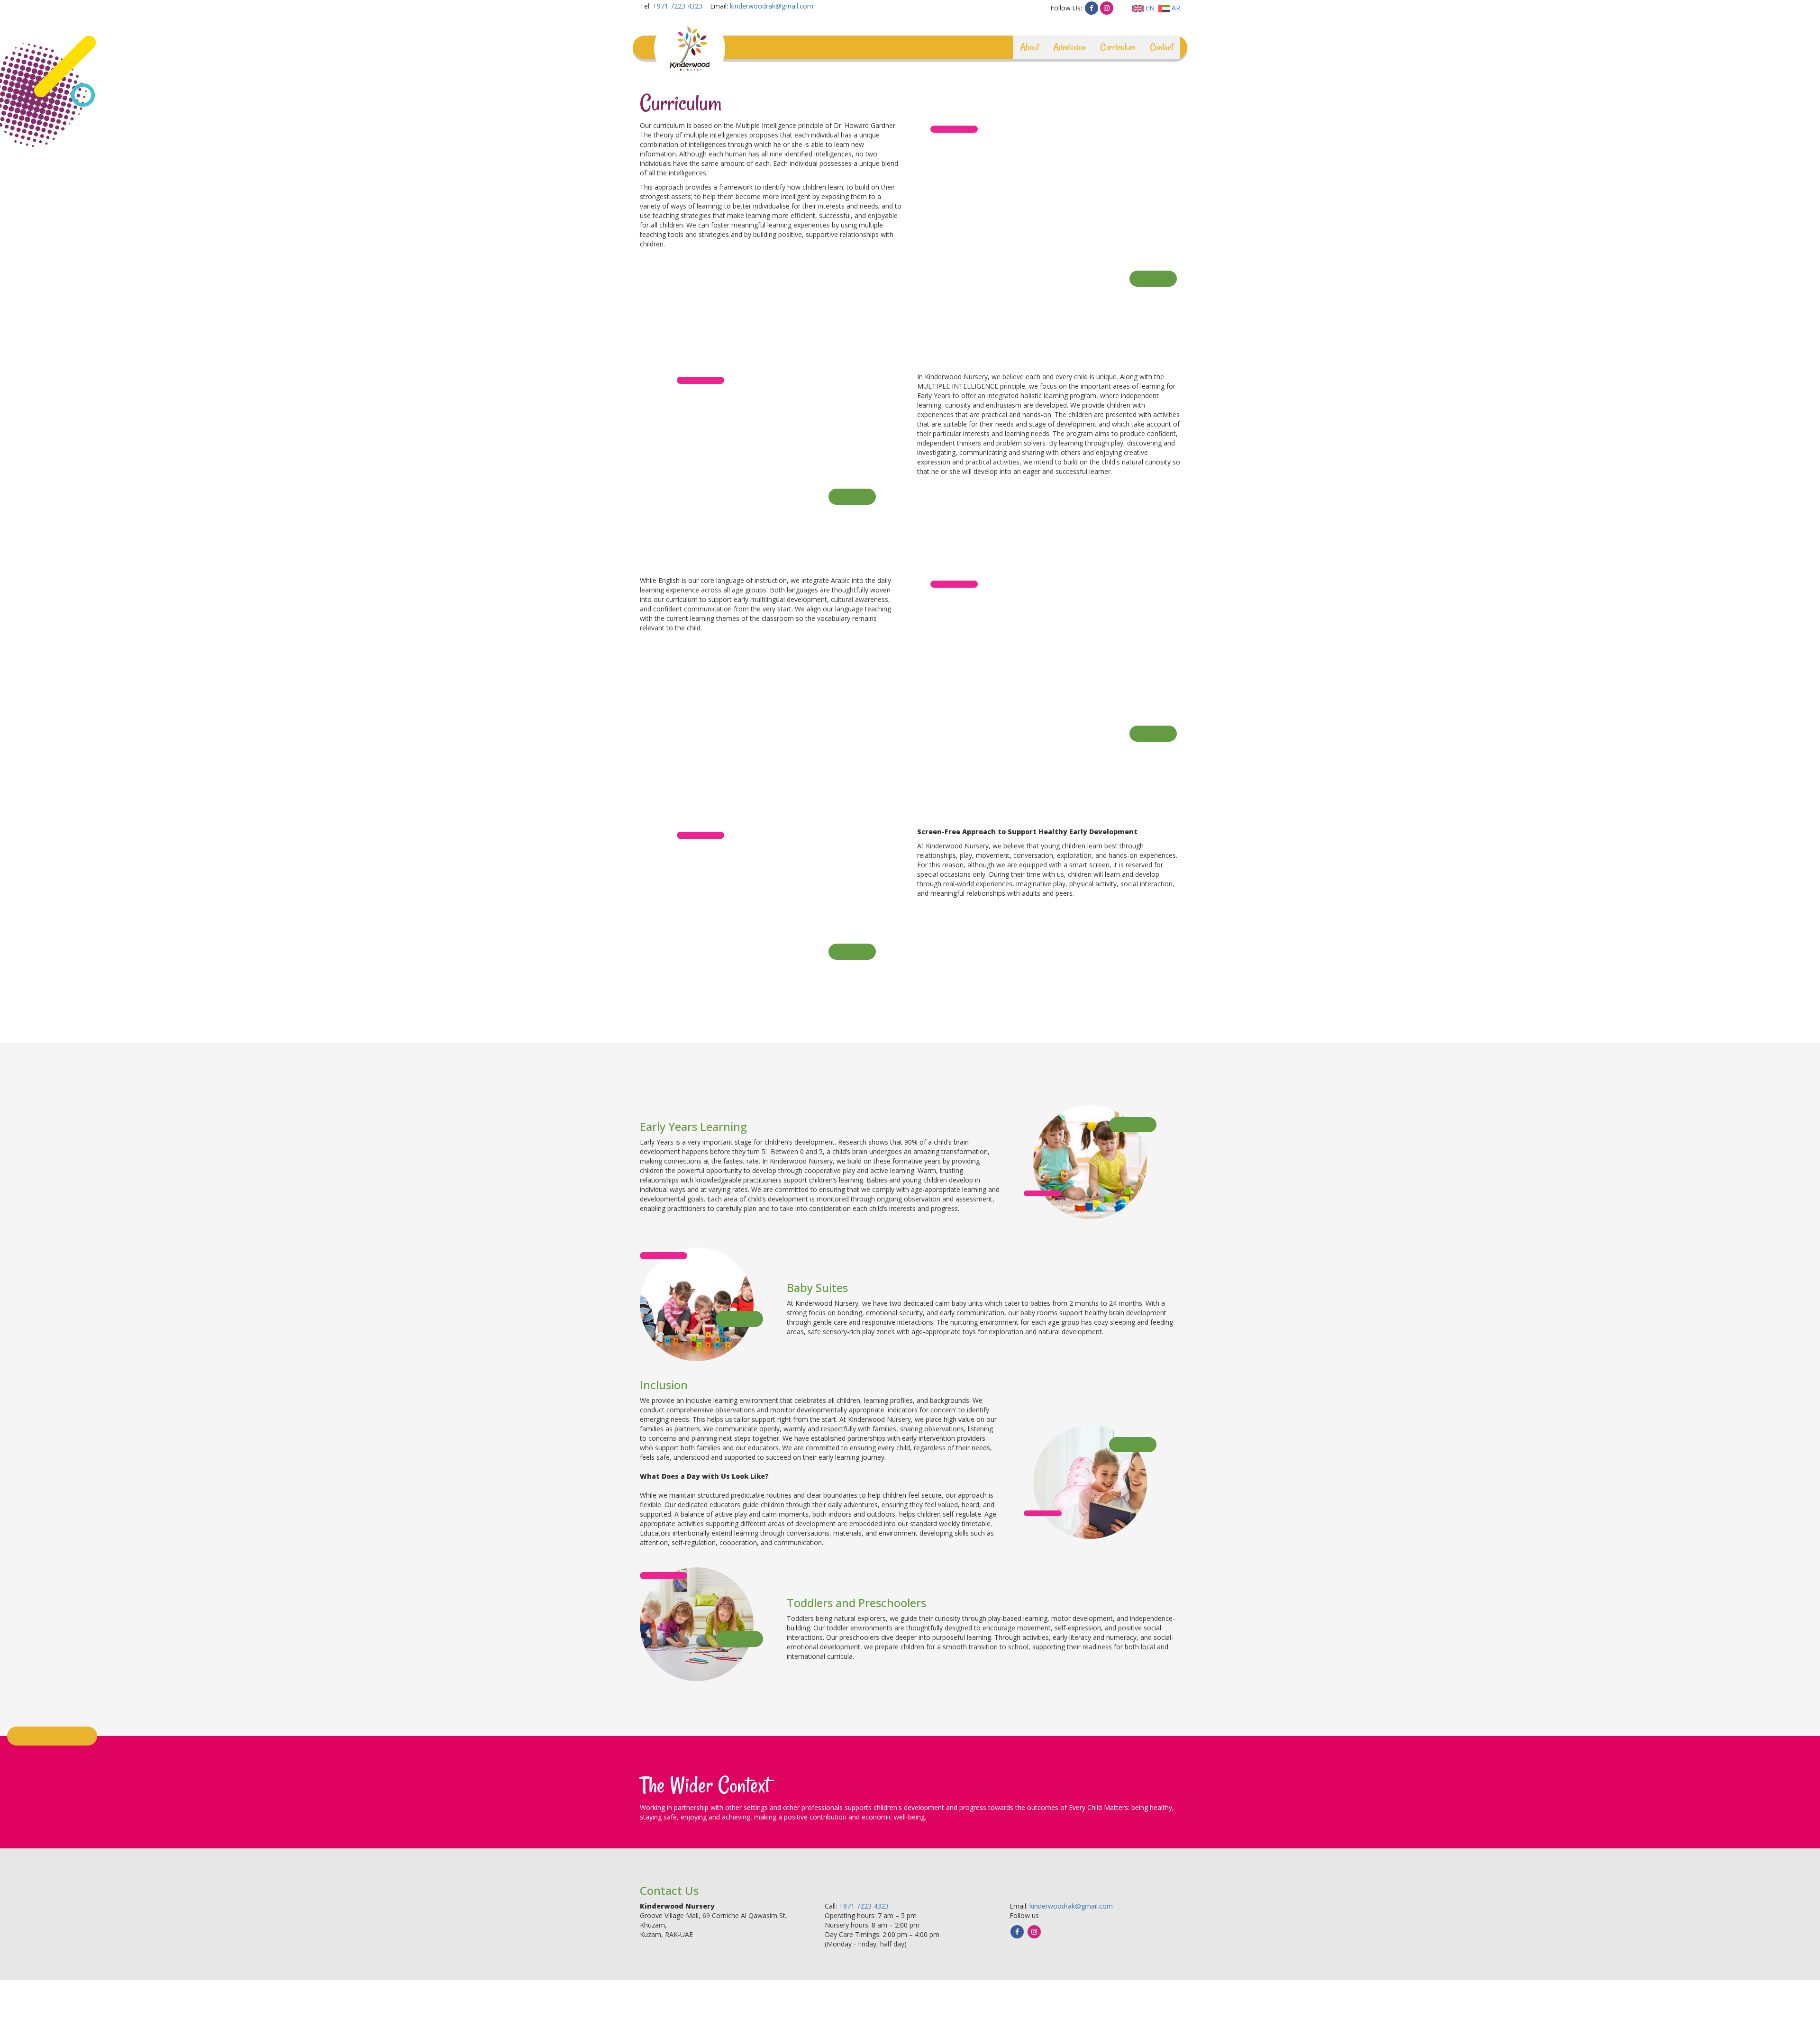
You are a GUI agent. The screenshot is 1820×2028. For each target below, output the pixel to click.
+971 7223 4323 (678, 6)
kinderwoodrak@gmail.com (772, 6)
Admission (1069, 47)
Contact (1161, 47)
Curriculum (1118, 47)
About (1029, 47)
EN (1149, 8)
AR (1175, 8)
